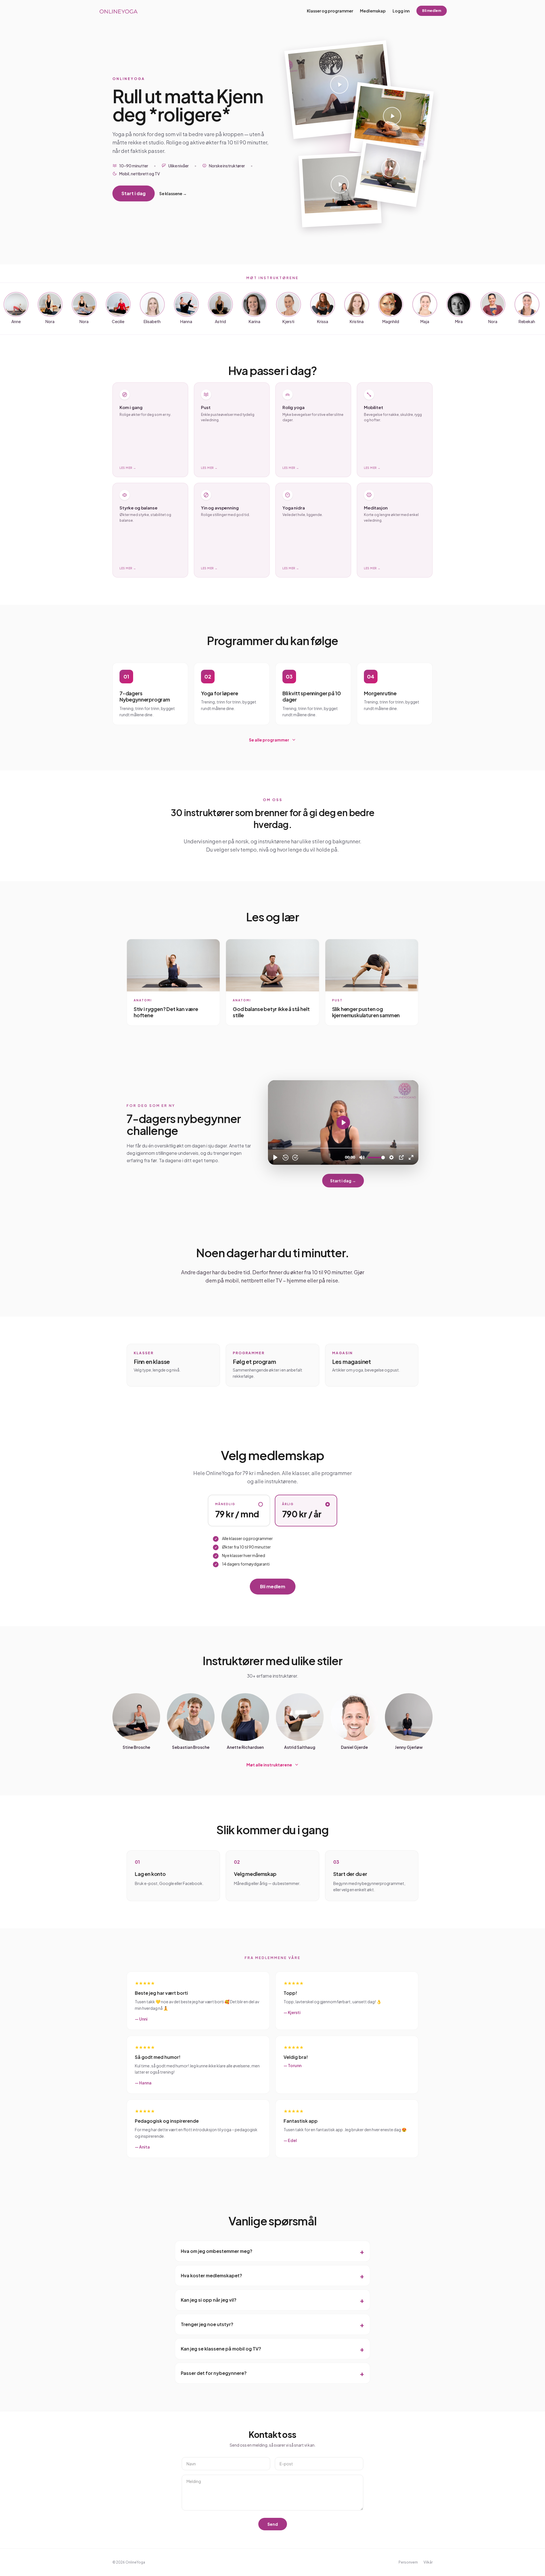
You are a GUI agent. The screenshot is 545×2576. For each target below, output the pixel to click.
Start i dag (134, 193)
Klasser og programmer (330, 11)
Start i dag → (343, 1181)
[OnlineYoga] (118, 11)
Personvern (408, 2562)
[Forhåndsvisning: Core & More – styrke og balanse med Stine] (340, 90)
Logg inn (401, 11)
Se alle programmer (269, 740)
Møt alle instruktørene (269, 1765)
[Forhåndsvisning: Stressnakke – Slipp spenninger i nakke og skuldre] (390, 173)
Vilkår (428, 2562)
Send (273, 2524)
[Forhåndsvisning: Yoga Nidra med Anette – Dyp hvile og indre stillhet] (340, 189)
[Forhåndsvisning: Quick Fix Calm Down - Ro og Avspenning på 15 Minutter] (391, 121)
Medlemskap (373, 11)
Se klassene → (173, 193)
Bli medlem (432, 11)
